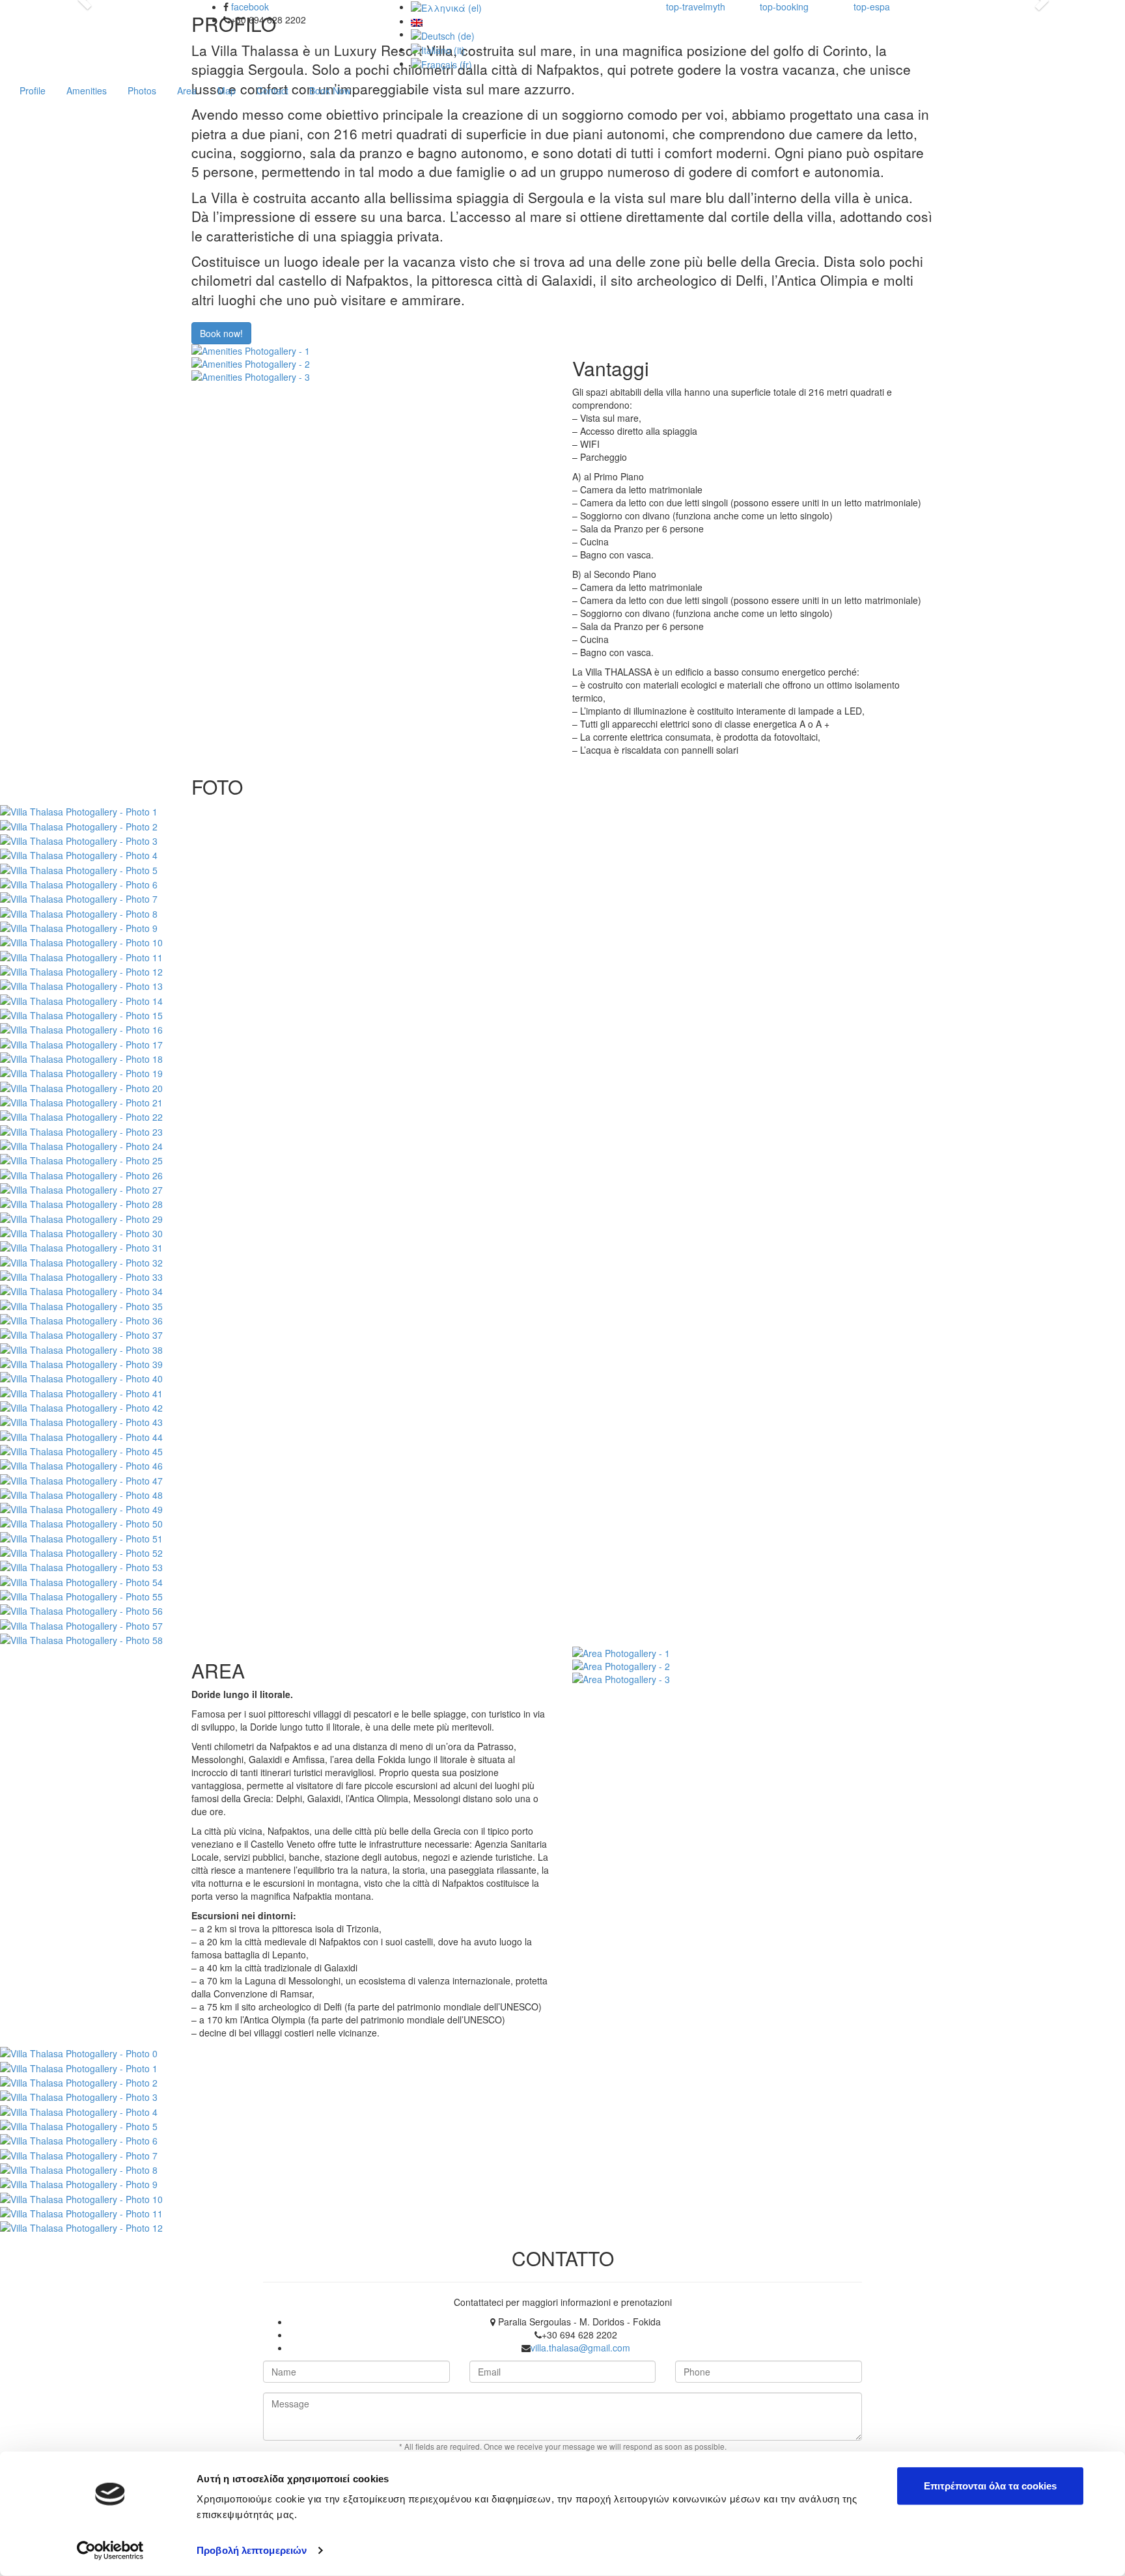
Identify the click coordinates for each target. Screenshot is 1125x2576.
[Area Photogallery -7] (79, 2154)
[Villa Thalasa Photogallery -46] (81, 1464)
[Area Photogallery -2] (79, 2081)
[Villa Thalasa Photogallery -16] (81, 1028)
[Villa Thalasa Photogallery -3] (79, 840)
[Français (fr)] (441, 63)
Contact (272, 90)
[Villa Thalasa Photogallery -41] (81, 1391)
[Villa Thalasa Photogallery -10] (81, 941)
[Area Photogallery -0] (79, 2052)
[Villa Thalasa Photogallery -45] (81, 1450)
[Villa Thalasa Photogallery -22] (81, 1116)
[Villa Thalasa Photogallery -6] (79, 883)
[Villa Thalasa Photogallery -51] (81, 1537)
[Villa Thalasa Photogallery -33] (81, 1276)
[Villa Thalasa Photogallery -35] (81, 1304)
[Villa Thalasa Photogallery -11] (81, 955)
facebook (250, 7)
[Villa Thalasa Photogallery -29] (81, 1217)
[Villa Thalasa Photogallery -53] (81, 1566)
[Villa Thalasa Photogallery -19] (81, 1072)
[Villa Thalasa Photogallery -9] (79, 927)
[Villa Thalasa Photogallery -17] (81, 1043)
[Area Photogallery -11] (81, 2212)
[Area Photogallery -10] (81, 2197)
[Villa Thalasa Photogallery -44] (81, 1435)
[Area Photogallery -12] (81, 2227)
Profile (33, 90)
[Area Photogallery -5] (79, 2125)
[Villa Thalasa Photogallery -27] (81, 1188)
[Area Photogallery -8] (79, 2169)
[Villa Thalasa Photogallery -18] (81, 1058)
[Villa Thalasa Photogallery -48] (81, 1494)
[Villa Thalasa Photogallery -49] (81, 1508)
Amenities (87, 90)
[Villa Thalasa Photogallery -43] (81, 1421)
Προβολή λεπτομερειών (252, 2550)
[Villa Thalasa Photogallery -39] (81, 1363)
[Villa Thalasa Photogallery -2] (79, 825)
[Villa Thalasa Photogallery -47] (81, 1479)
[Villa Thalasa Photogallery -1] (79, 810)
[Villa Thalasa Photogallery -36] (81, 1319)
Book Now (330, 90)
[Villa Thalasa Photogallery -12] (81, 970)
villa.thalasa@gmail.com (580, 2348)
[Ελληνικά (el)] (446, 7)
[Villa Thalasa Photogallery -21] (81, 1101)
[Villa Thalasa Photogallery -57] (81, 1624)
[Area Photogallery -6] (79, 2139)
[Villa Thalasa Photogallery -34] (81, 1290)
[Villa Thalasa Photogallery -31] (81, 1246)
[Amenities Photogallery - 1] (372, 351)
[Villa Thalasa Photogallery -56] (81, 1610)
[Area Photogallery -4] (79, 2110)
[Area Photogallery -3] (79, 2096)
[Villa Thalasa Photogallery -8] (79, 912)
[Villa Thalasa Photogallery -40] (81, 1377)
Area (187, 90)
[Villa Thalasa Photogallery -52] (81, 1552)
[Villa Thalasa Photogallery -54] (81, 1580)
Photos (142, 90)
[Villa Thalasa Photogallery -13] (81, 985)
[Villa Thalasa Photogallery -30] (81, 1232)
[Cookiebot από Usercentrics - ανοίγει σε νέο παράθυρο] (110, 2551)
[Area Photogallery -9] (79, 2183)
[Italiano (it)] (438, 49)
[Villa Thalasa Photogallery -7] (79, 897)
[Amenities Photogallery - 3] (372, 377)
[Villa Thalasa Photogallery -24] (81, 1145)
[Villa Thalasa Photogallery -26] (81, 1173)
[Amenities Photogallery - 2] (372, 364)
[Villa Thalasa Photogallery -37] (81, 1334)
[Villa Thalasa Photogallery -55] (81, 1595)
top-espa (872, 7)
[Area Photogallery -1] (79, 2066)
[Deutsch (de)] (443, 34)
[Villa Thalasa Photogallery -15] (81, 1014)
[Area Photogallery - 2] (753, 1666)
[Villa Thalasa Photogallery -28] (81, 1203)
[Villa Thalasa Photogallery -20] (81, 1086)
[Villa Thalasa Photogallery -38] (81, 1348)
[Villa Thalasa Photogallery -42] (81, 1406)
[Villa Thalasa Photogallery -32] (81, 1261)
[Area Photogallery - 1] (753, 1653)
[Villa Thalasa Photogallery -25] (81, 1159)
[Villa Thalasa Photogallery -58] (81, 1639)
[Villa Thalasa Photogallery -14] (81, 999)
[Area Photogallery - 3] (753, 1679)
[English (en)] (417, 21)
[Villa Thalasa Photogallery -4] (79, 854)
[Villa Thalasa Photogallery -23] (81, 1130)
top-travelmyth (696, 7)
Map (227, 90)
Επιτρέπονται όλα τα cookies (990, 2486)
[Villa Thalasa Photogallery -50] (81, 1522)
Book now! (221, 333)
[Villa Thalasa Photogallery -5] (79, 868)
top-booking (784, 7)
